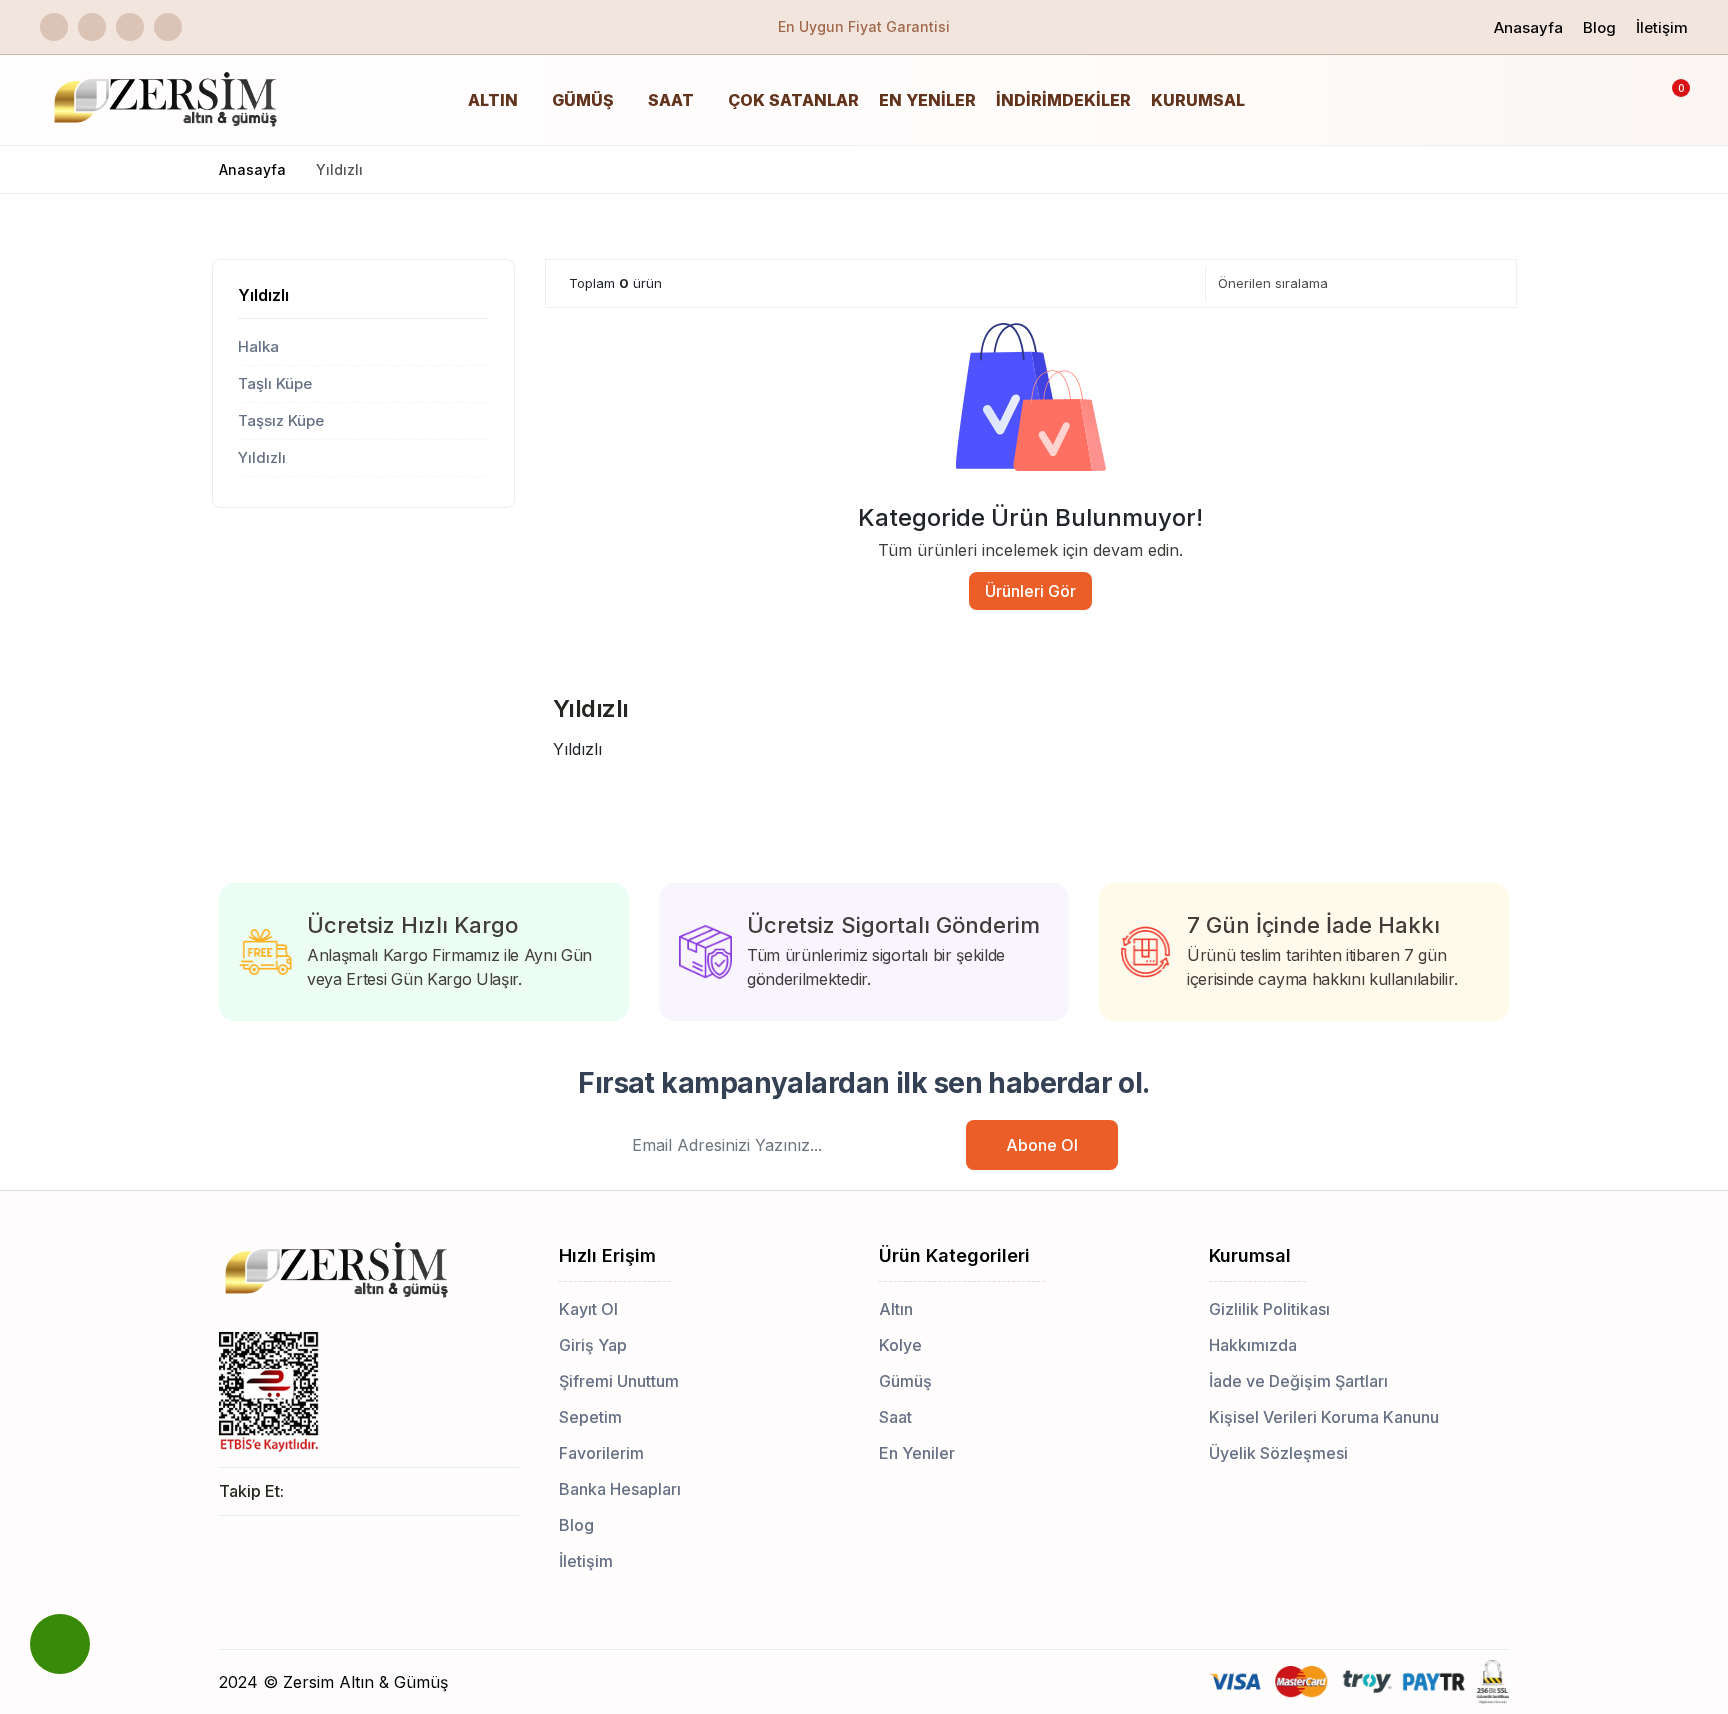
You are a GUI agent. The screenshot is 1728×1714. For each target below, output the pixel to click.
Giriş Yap (593, 1345)
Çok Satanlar (793, 100)
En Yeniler (927, 100)
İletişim (1662, 27)
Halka (258, 346)
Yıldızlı (263, 295)
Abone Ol (1042, 1145)
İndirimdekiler (1063, 100)
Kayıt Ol (588, 1309)
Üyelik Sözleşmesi (1278, 1453)
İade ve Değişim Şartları (1298, 1381)
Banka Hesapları (620, 1489)
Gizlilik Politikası (1269, 1309)
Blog (1599, 27)
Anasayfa (1528, 27)
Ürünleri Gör (1030, 591)
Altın (493, 100)
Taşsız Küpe (281, 420)
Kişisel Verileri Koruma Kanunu (1324, 1417)
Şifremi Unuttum (619, 1381)
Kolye (900, 1345)
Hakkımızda (1253, 1345)
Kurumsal (1198, 100)
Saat (671, 100)
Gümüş (583, 100)
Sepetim (590, 1417)
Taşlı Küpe (275, 383)
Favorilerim (601, 1453)
